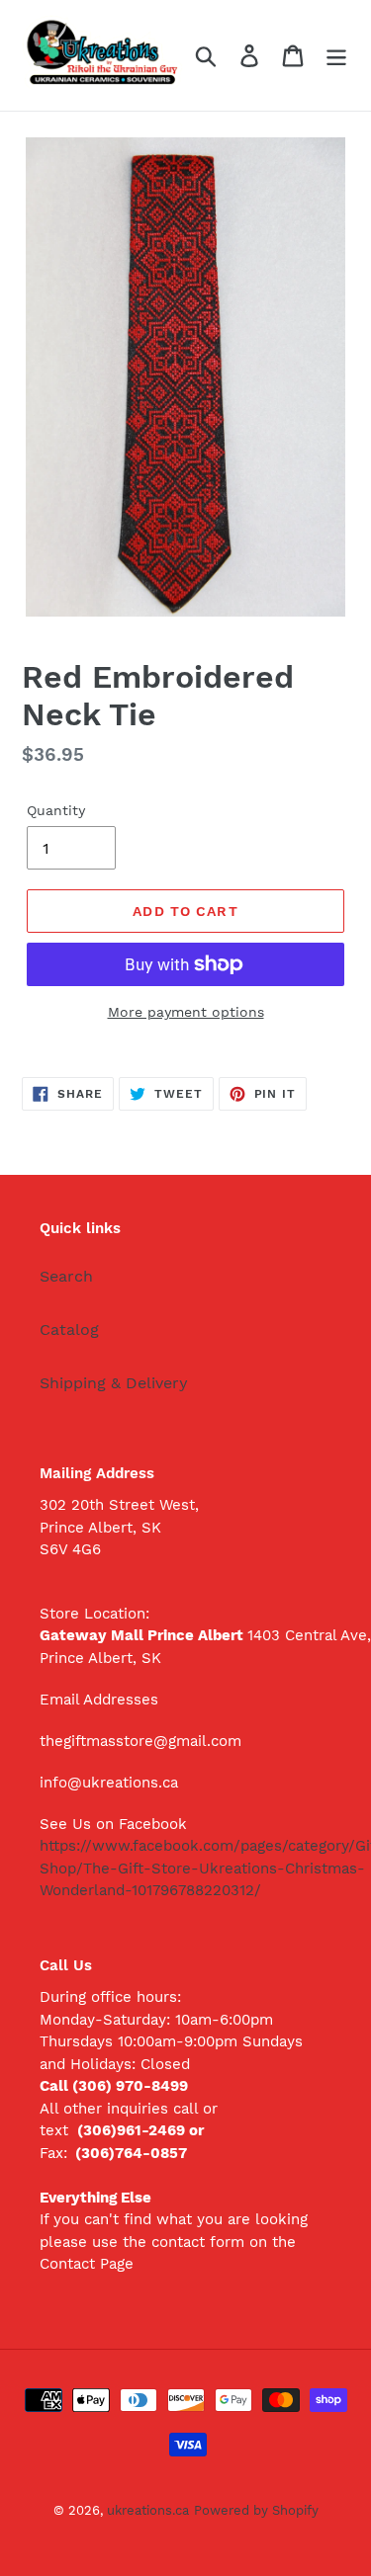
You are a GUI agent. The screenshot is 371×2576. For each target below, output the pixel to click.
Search (66, 1276)
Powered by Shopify (256, 2510)
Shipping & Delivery (114, 1383)
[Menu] (336, 56)
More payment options (186, 1012)
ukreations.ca (148, 2510)
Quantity (56, 810)
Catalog (69, 1330)
